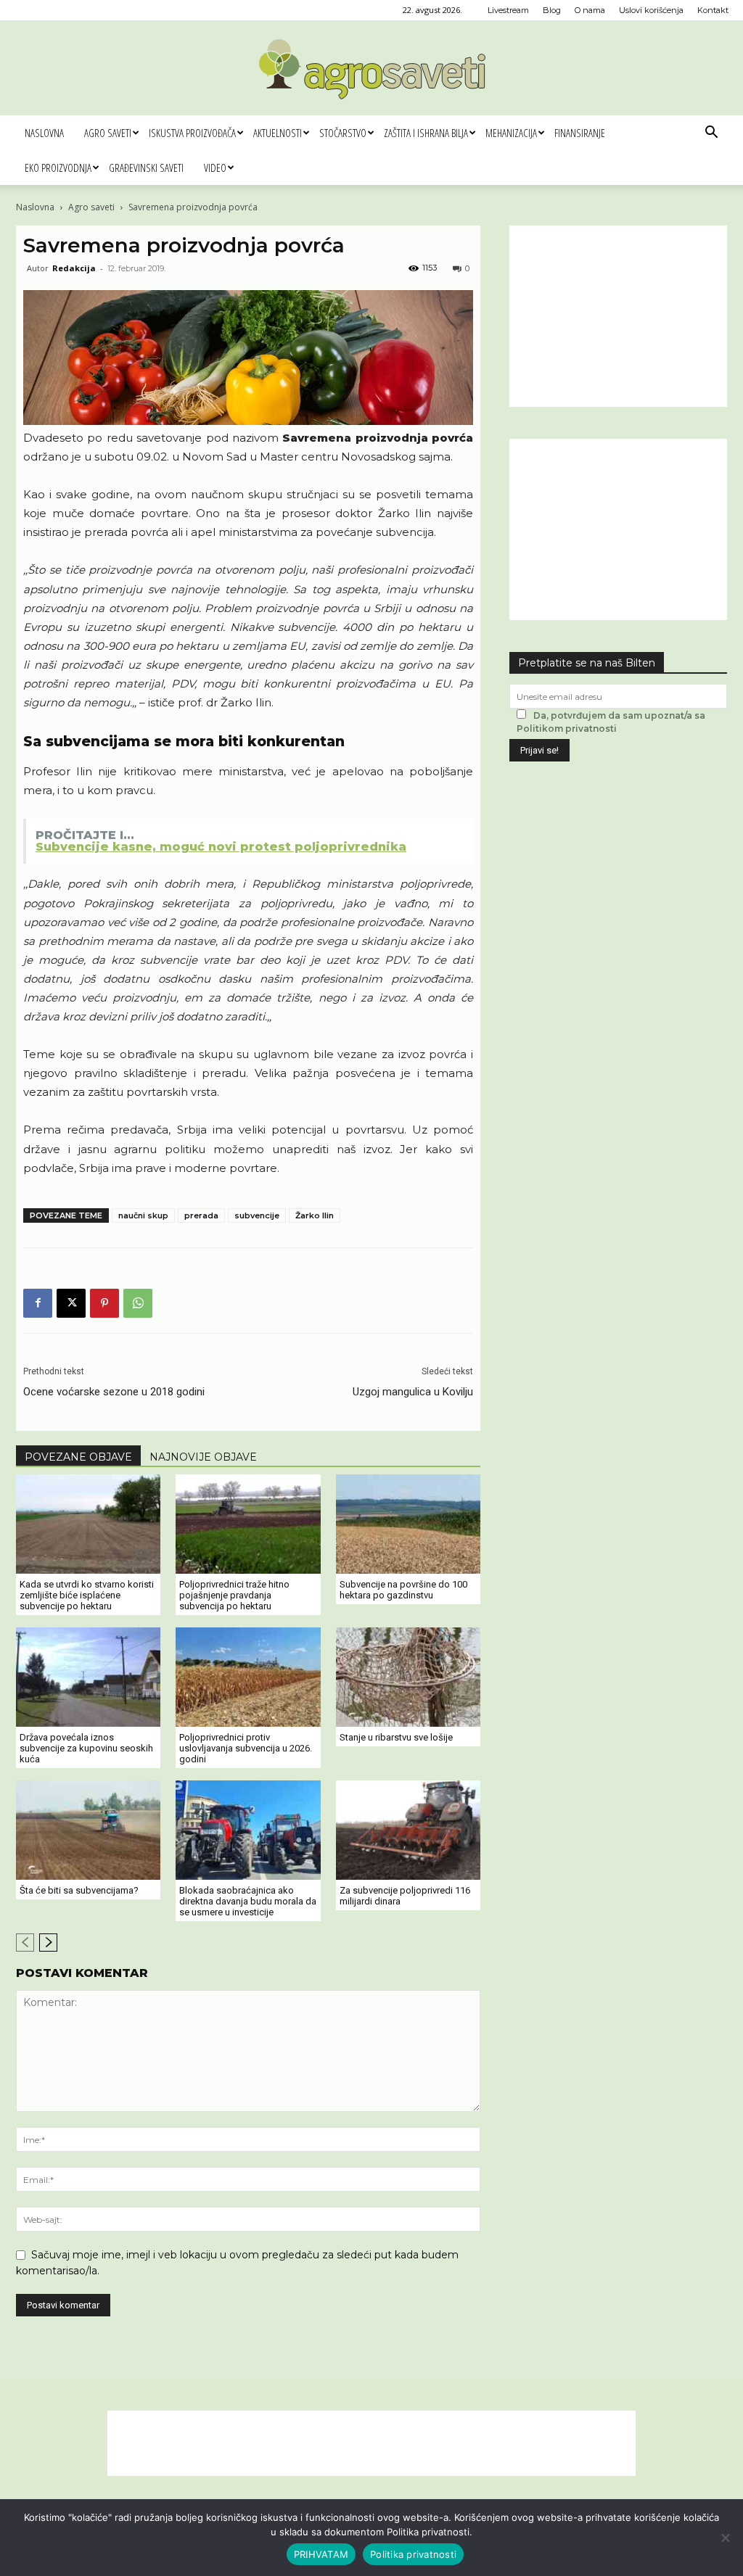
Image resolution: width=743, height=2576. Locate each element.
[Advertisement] (618, 316)
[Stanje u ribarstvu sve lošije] (408, 1677)
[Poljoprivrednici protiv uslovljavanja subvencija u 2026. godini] (248, 1677)
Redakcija (74, 268)
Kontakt (713, 10)
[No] (725, 2538)
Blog (552, 10)
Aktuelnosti (278, 133)
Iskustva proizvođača (192, 133)
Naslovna (44, 133)
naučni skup (143, 1215)
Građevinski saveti (146, 168)
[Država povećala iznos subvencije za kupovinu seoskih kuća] (88, 1677)
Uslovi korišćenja (651, 10)
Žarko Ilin (315, 1215)
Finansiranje (580, 133)
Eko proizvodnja (58, 168)
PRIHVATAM (321, 2554)
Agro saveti (108, 133)
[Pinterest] (104, 1303)
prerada (201, 1215)
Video (215, 168)
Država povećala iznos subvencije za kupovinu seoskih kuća (86, 1748)
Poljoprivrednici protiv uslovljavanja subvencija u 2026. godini (246, 1748)
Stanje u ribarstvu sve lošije (396, 1737)
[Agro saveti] (372, 69)
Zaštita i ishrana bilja (426, 133)
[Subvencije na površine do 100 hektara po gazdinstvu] (408, 1524)
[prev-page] (25, 1943)
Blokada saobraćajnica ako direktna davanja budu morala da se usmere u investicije (248, 1901)
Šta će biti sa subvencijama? (79, 1890)
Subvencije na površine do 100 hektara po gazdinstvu (403, 1590)
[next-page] (48, 1943)
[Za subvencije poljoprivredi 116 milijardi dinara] (408, 1830)
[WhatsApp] (138, 1303)
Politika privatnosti (413, 2554)
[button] (711, 134)
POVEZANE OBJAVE (78, 1457)
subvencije (257, 1215)
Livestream (508, 10)
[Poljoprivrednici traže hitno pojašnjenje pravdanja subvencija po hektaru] (248, 1524)
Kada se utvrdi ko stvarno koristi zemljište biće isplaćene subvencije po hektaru (87, 1595)
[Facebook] (38, 1303)
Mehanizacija (511, 133)
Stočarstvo (343, 133)
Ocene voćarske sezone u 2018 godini (114, 1392)
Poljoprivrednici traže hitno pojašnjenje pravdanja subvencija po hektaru (234, 1595)
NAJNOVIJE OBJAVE (203, 1457)
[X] (71, 1303)
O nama (590, 10)
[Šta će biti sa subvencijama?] (88, 1830)
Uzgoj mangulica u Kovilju (413, 1392)
